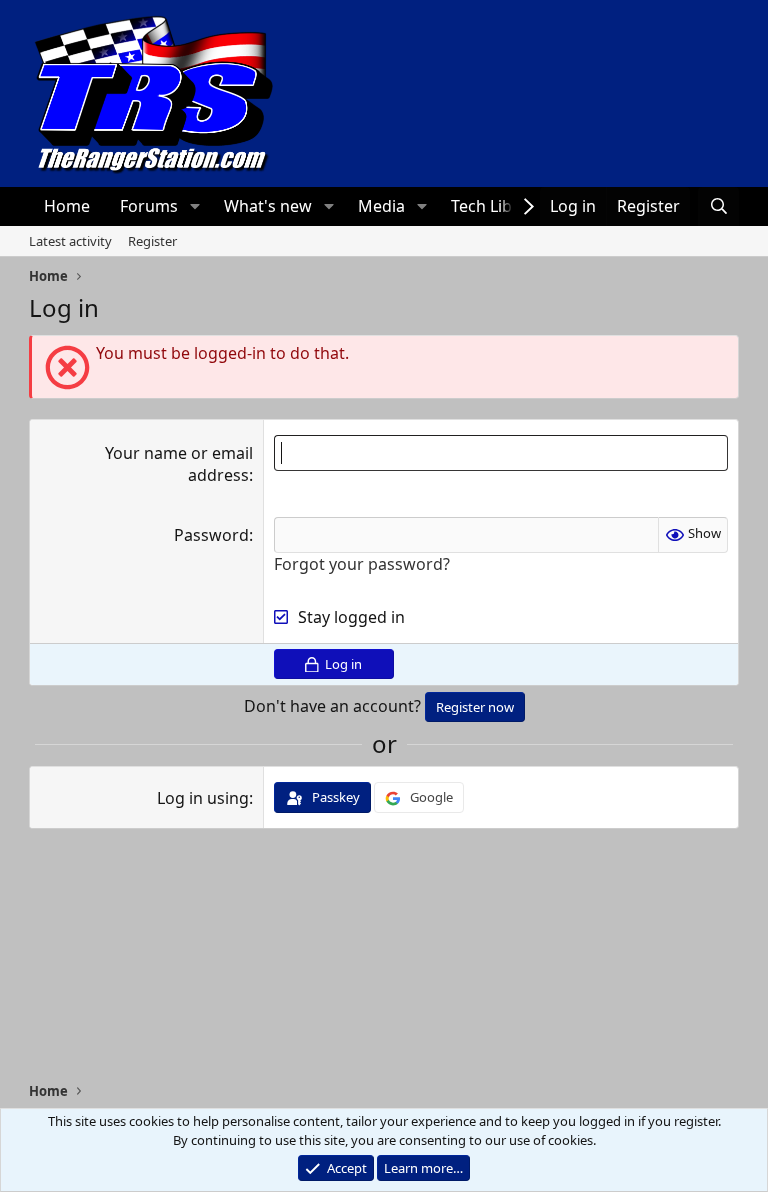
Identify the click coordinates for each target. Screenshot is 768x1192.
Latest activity (70, 241)
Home (67, 206)
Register (152, 241)
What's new (268, 206)
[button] (194, 206)
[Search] (718, 206)
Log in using (203, 798)
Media (381, 206)
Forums (149, 206)
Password (211, 535)
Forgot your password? (362, 564)
